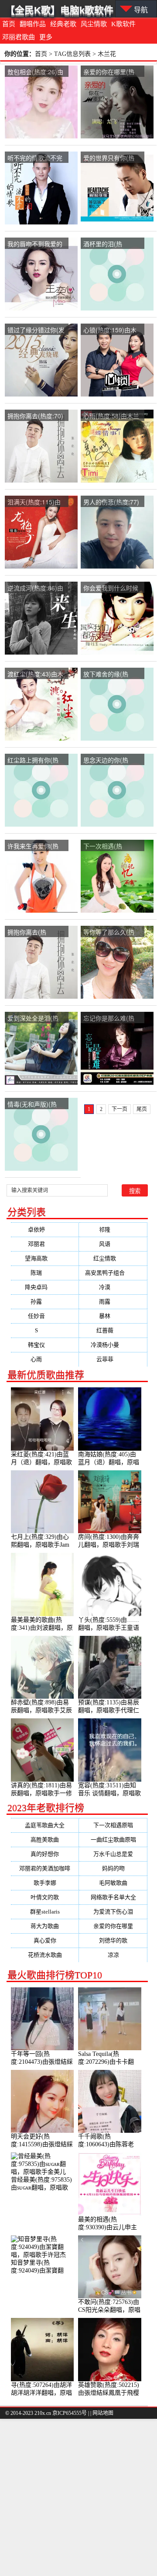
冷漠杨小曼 (113, 1345)
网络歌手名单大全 (113, 1897)
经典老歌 (63, 24)
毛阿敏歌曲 (113, 1883)
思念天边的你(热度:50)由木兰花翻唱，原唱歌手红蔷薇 (111, 760)
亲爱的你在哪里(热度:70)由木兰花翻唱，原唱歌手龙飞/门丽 (112, 72)
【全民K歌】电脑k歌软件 (59, 10)
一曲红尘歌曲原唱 (113, 1840)
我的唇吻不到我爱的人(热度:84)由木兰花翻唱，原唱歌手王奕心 (35, 244)
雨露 (113, 1302)
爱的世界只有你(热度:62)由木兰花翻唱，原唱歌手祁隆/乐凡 (112, 158)
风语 (113, 1244)
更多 (46, 37)
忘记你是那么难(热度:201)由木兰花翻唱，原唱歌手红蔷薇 (111, 1019)
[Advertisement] (78, 2497)
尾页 (142, 1109)
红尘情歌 (113, 1258)
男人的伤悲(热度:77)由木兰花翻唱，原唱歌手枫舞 (111, 502)
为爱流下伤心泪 (113, 1912)
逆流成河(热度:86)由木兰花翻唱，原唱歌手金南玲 (35, 588)
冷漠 (113, 1287)
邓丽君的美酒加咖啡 (45, 1868)
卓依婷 (45, 1229)
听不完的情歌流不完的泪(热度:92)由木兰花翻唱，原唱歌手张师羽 (35, 158)
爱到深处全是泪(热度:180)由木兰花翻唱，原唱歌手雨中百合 (35, 1019)
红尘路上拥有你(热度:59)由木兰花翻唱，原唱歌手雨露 (33, 760)
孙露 (45, 1302)
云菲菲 (113, 1359)
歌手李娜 (45, 1883)
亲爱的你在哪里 (113, 1926)
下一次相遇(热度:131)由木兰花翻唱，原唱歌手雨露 (109, 847)
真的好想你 (45, 1854)
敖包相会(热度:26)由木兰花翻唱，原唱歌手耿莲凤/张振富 (35, 72)
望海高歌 (45, 1258)
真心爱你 (45, 1940)
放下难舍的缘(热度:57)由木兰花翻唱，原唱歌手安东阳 (111, 674)
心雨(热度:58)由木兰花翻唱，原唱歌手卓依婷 (111, 416)
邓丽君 (45, 1244)
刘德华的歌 (113, 1940)
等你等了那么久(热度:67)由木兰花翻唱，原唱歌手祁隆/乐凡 (112, 933)
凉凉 (113, 1955)
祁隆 (113, 1229)
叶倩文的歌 (45, 1897)
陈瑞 (45, 1273)
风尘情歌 (94, 24)
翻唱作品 (33, 24)
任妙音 (45, 1316)
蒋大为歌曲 (45, 1926)
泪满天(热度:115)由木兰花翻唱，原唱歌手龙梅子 (35, 502)
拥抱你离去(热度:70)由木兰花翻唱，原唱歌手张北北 (35, 416)
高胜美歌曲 (45, 1840)
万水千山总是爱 (113, 1854)
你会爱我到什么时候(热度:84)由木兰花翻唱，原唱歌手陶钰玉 (111, 588)
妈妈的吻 (113, 1868)
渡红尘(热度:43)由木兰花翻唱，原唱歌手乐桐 (35, 674)
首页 (9, 24)
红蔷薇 (113, 1330)
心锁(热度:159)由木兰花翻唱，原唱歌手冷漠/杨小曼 (111, 330)
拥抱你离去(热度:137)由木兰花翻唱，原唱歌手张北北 (35, 933)
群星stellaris (45, 1912)
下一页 (119, 1109)
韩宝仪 (45, 1345)
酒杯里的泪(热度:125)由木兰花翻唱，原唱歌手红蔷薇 (111, 244)
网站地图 (103, 2413)
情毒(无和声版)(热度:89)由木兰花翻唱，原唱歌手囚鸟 (32, 1105)
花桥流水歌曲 (45, 1955)
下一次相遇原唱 (113, 1825)
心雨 (45, 1359)
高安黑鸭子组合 (113, 1273)
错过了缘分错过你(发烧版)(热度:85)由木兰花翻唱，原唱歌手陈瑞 (36, 330)
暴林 (113, 1316)
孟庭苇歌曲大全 (45, 1825)
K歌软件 (123, 24)
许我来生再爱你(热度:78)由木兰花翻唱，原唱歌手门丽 (33, 847)
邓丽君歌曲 (19, 37)
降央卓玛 (45, 1287)
